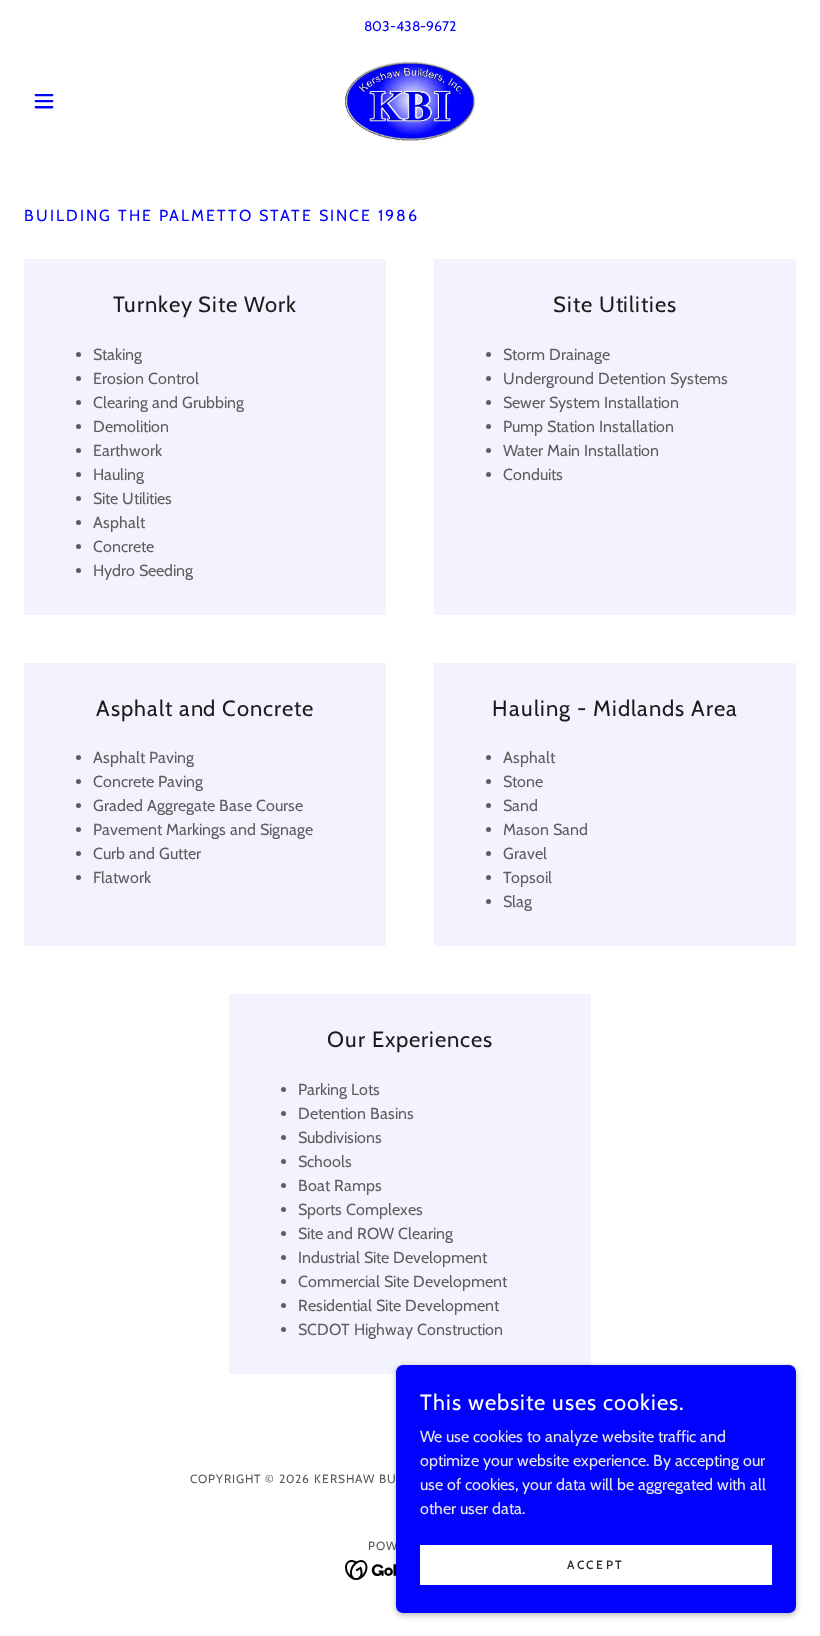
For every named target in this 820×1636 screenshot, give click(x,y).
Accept (595, 1564)
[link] (410, 101)
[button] (82, 101)
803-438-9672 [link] (410, 26)
